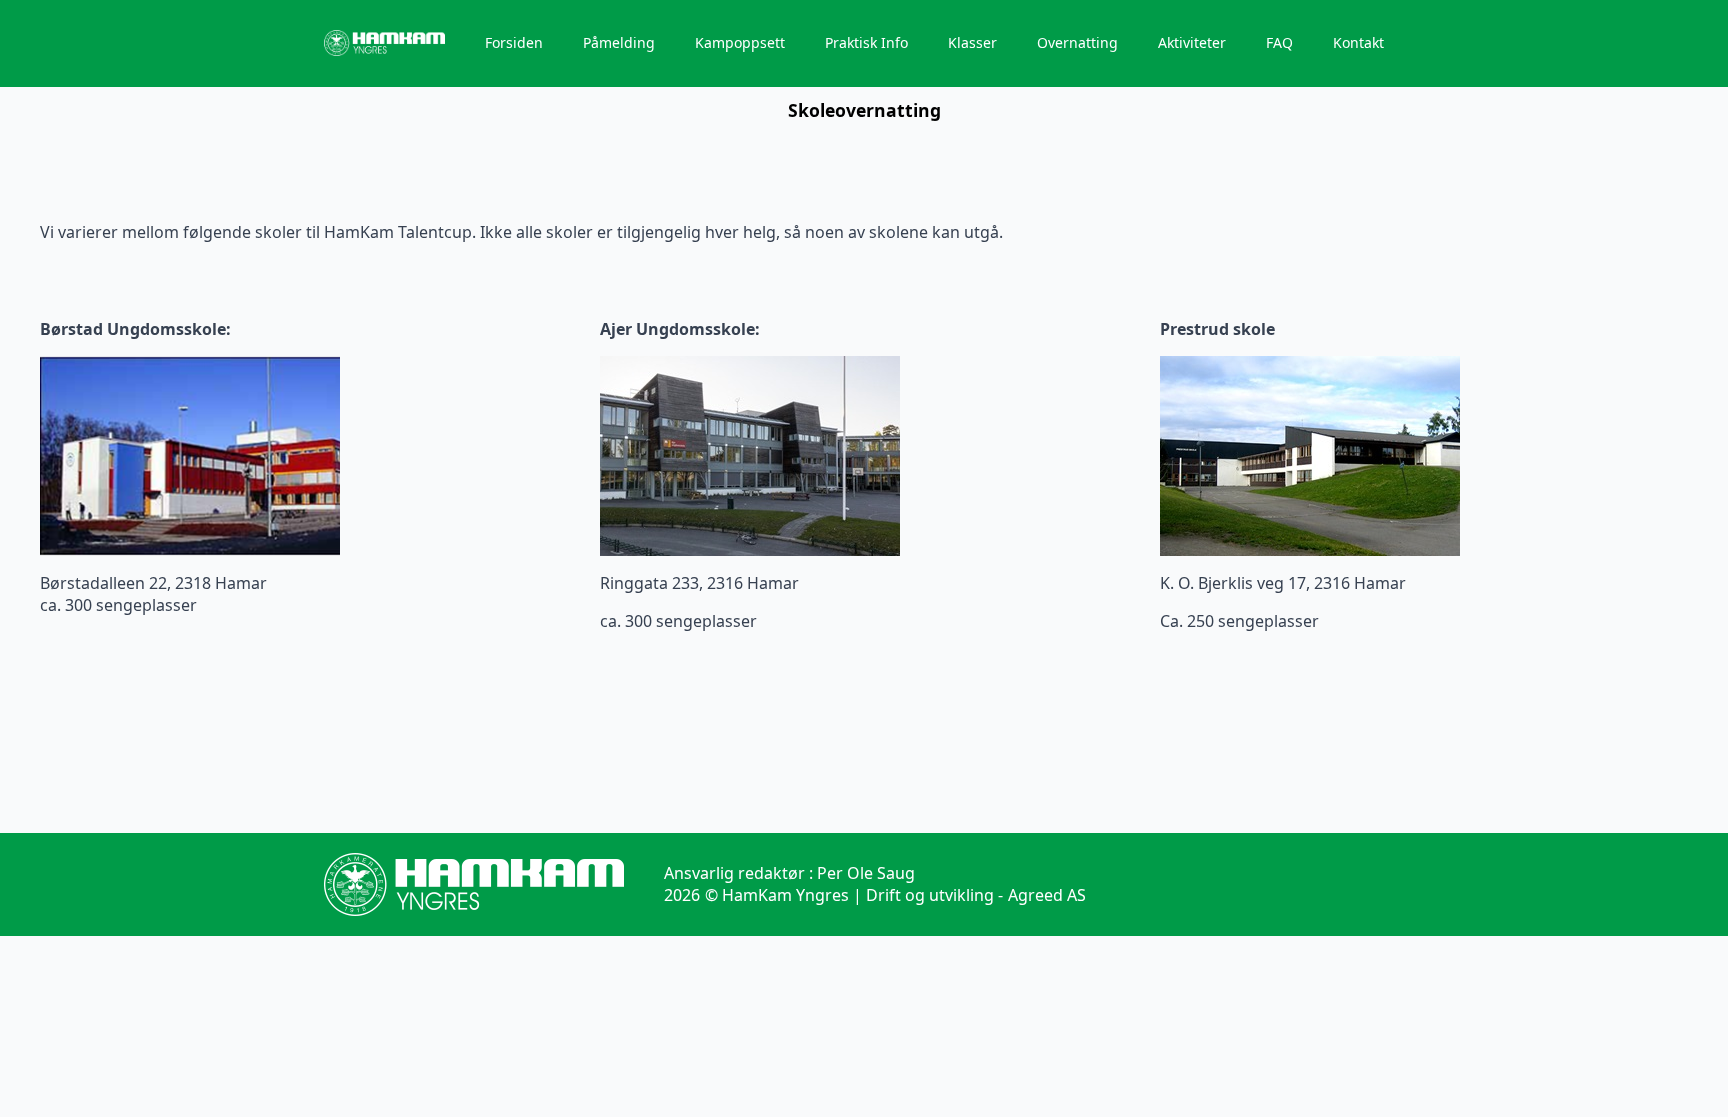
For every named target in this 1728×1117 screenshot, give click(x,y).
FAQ (1279, 42)
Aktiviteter (1192, 42)
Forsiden (514, 42)
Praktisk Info (866, 42)
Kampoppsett (740, 42)
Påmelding (619, 42)
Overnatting (1077, 42)
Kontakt (1358, 42)
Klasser (972, 42)
